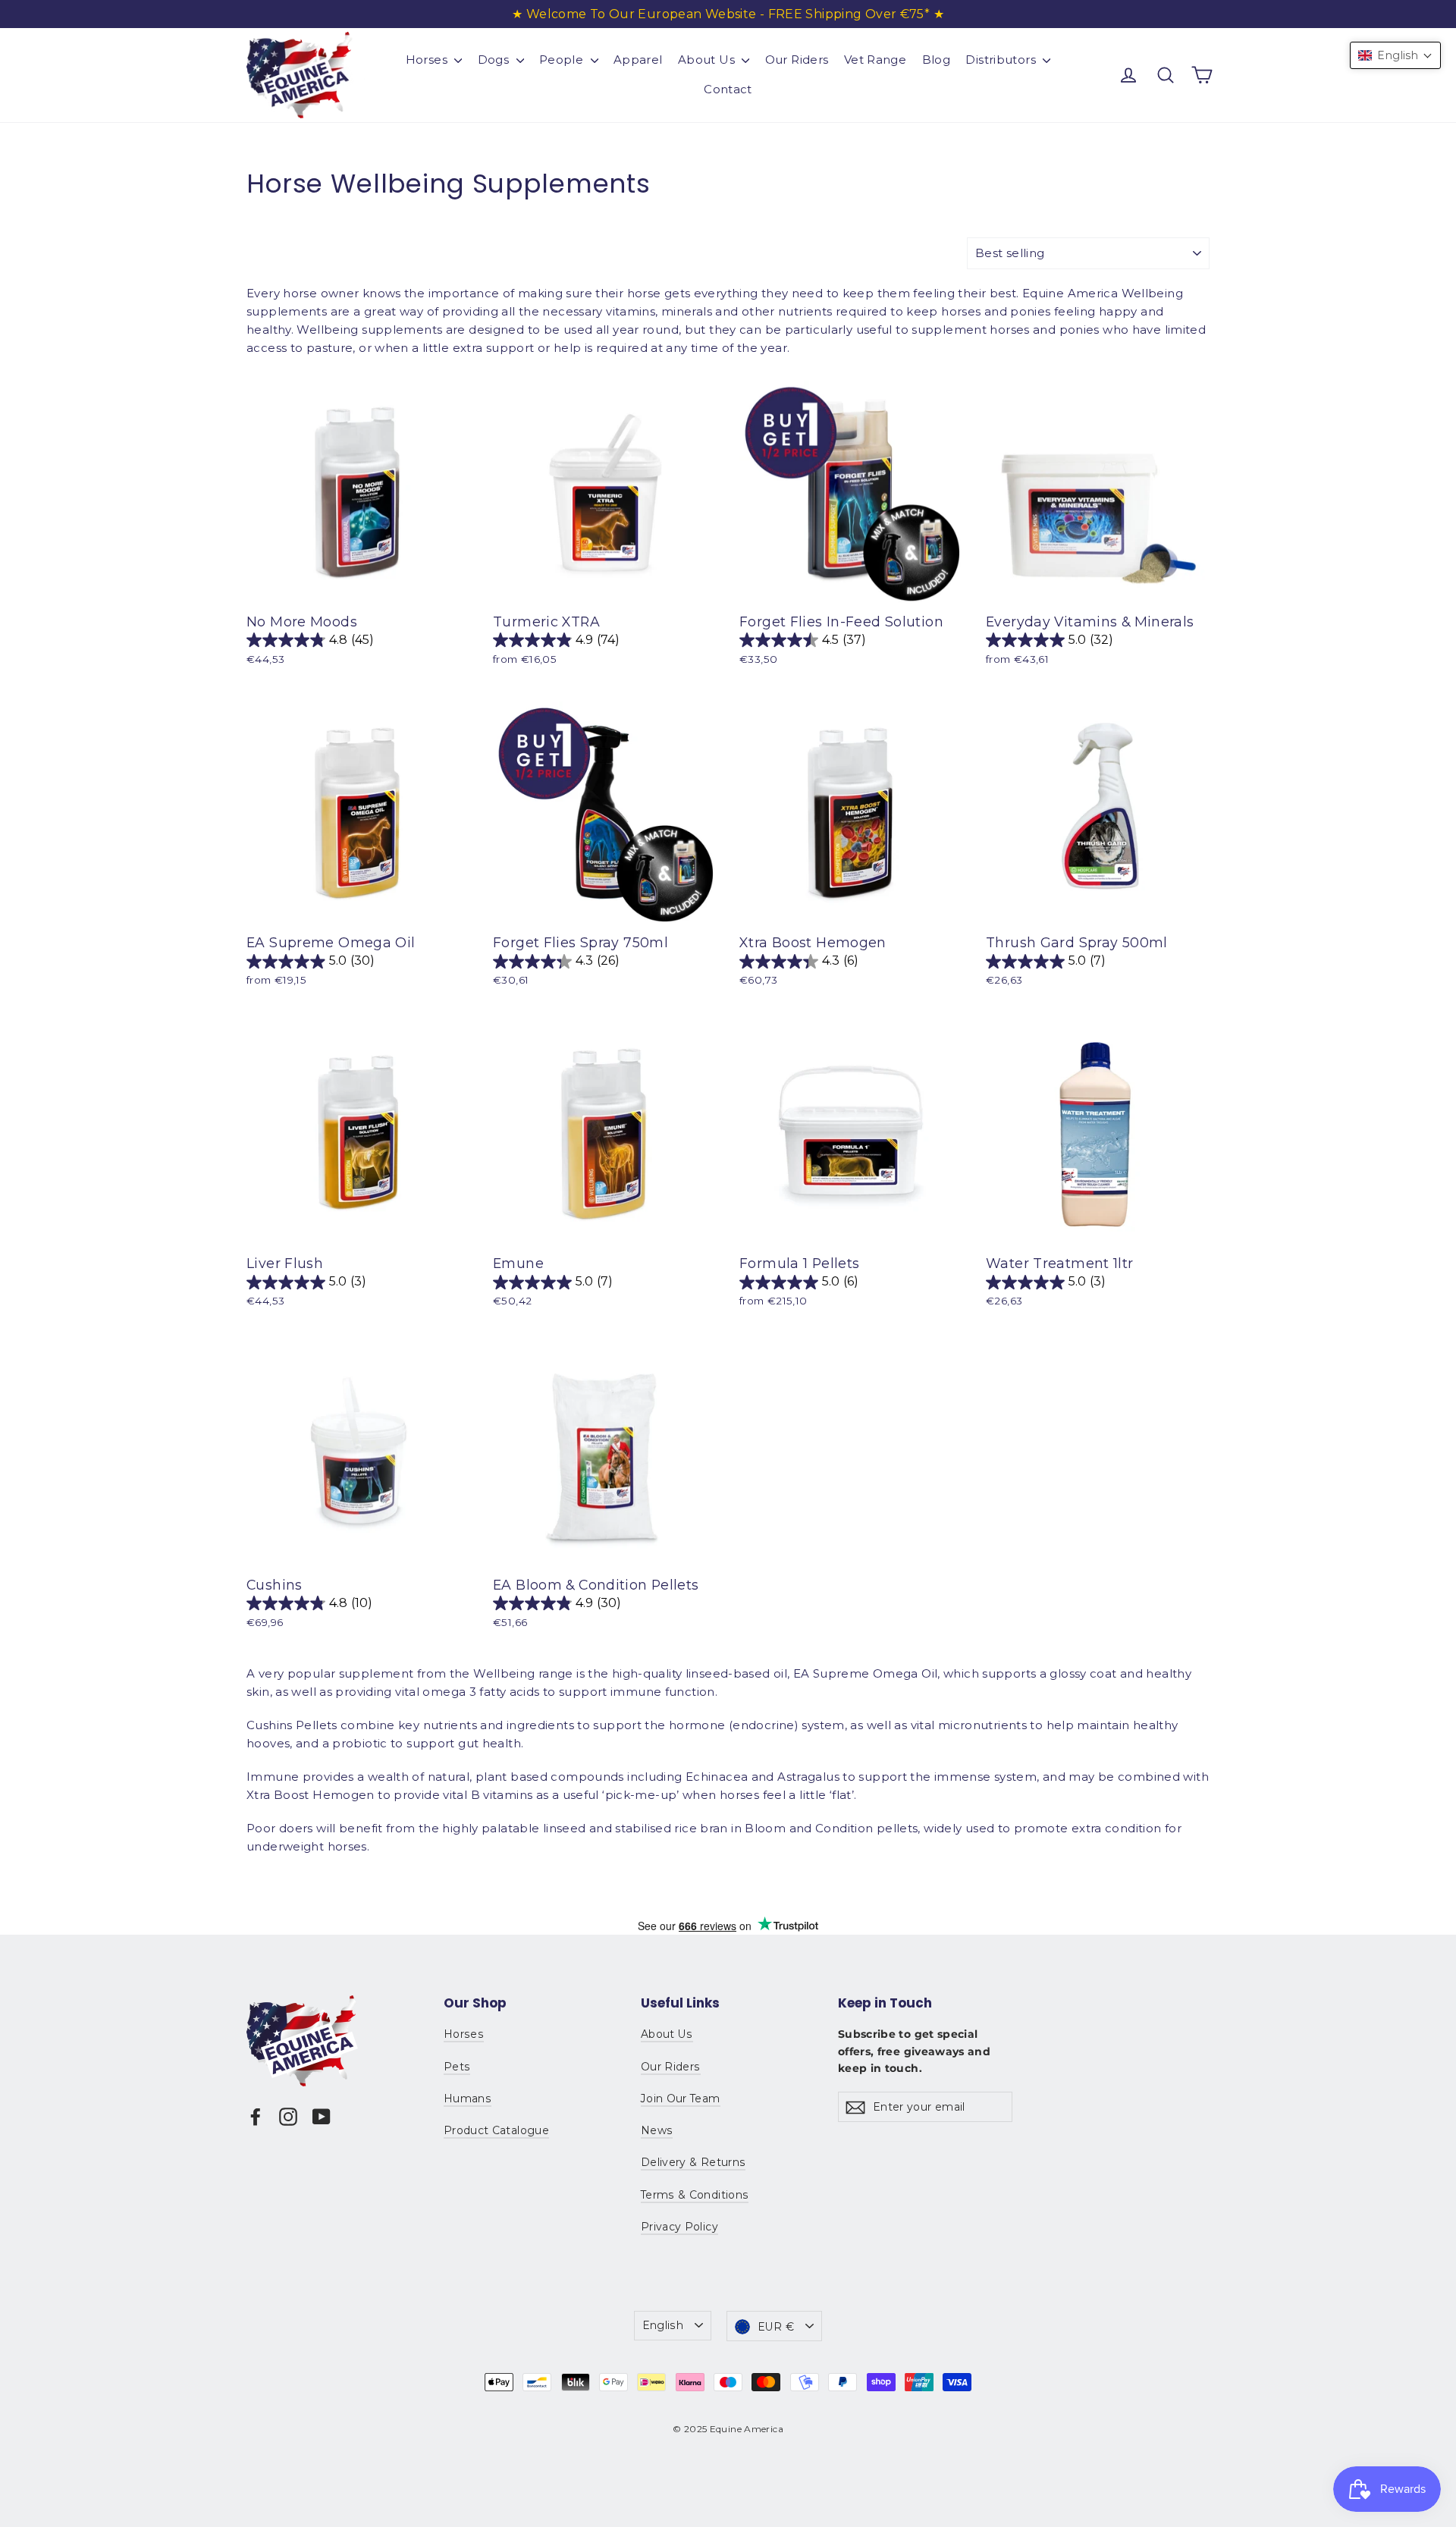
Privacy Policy (679, 2227)
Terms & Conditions (695, 2195)
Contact (728, 89)
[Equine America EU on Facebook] (256, 2116)
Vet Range (875, 60)
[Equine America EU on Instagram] (288, 2116)
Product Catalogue (496, 2130)
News (657, 2130)
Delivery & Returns (693, 2162)
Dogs (495, 60)
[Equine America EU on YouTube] (322, 2116)
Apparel (638, 60)
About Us (708, 60)
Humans (468, 2099)
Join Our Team (681, 2099)
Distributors (1002, 60)
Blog (937, 60)
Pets (457, 2067)
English (663, 2325)
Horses (428, 60)
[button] (1395, 55)
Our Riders (797, 60)
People (563, 60)
